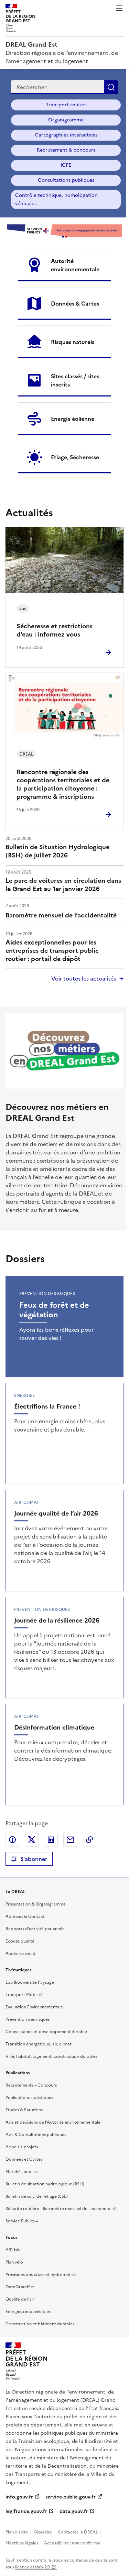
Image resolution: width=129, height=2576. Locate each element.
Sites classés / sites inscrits (75, 380)
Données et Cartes (24, 2159)
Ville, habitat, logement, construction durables (51, 2056)
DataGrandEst (20, 2287)
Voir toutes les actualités (84, 978)
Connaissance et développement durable (46, 2032)
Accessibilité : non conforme (72, 2543)
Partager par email (70, 1840)
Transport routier (66, 105)
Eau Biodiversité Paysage (30, 1982)
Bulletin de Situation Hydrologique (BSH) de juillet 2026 (57, 851)
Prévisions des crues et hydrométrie (41, 2275)
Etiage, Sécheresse (75, 457)
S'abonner (34, 1859)
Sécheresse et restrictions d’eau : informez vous (55, 630)
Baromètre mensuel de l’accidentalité (61, 915)
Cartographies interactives (66, 135)
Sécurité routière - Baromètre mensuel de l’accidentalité (61, 2209)
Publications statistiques (29, 2098)
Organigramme (66, 120)
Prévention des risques (28, 2019)
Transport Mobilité (24, 1995)
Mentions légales (22, 2543)
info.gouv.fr (19, 2497)
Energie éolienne (73, 419)
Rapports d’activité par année (35, 1929)
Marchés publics (21, 2172)
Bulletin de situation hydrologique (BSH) (45, 2184)
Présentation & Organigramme (36, 1904)
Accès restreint (20, 1954)
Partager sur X (32, 1840)
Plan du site (17, 2532)
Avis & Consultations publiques (36, 2135)
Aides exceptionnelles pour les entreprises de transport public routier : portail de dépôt (52, 951)
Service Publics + (22, 2221)
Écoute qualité (20, 1941)
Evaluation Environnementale (34, 2007)
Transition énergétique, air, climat (39, 2044)
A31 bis (13, 2250)
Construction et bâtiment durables (40, 2324)
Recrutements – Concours (31, 2085)
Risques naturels (73, 342)
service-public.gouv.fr (71, 2497)
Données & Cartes (75, 304)
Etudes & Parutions (24, 2110)
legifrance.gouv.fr (26, 2511)
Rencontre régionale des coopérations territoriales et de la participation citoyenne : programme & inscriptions (63, 784)
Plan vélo (14, 2262)
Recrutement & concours (66, 150)
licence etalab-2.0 (33, 2567)
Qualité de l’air (20, 2299)
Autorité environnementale (75, 265)
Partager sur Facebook (12, 1840)
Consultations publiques (66, 180)
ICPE (66, 165)
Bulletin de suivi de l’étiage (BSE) (37, 2196)
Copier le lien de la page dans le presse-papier (89, 1840)
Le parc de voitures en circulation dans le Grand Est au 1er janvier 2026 (63, 885)
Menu (119, 8)
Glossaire (43, 2532)
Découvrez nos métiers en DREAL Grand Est (57, 1113)
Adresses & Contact (25, 1916)
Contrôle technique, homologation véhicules (56, 199)
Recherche (111, 87)
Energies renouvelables (28, 2312)
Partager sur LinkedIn (51, 1840)
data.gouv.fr (74, 2511)
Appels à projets (22, 2147)
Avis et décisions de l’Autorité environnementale (53, 2122)
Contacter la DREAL (78, 2532)
